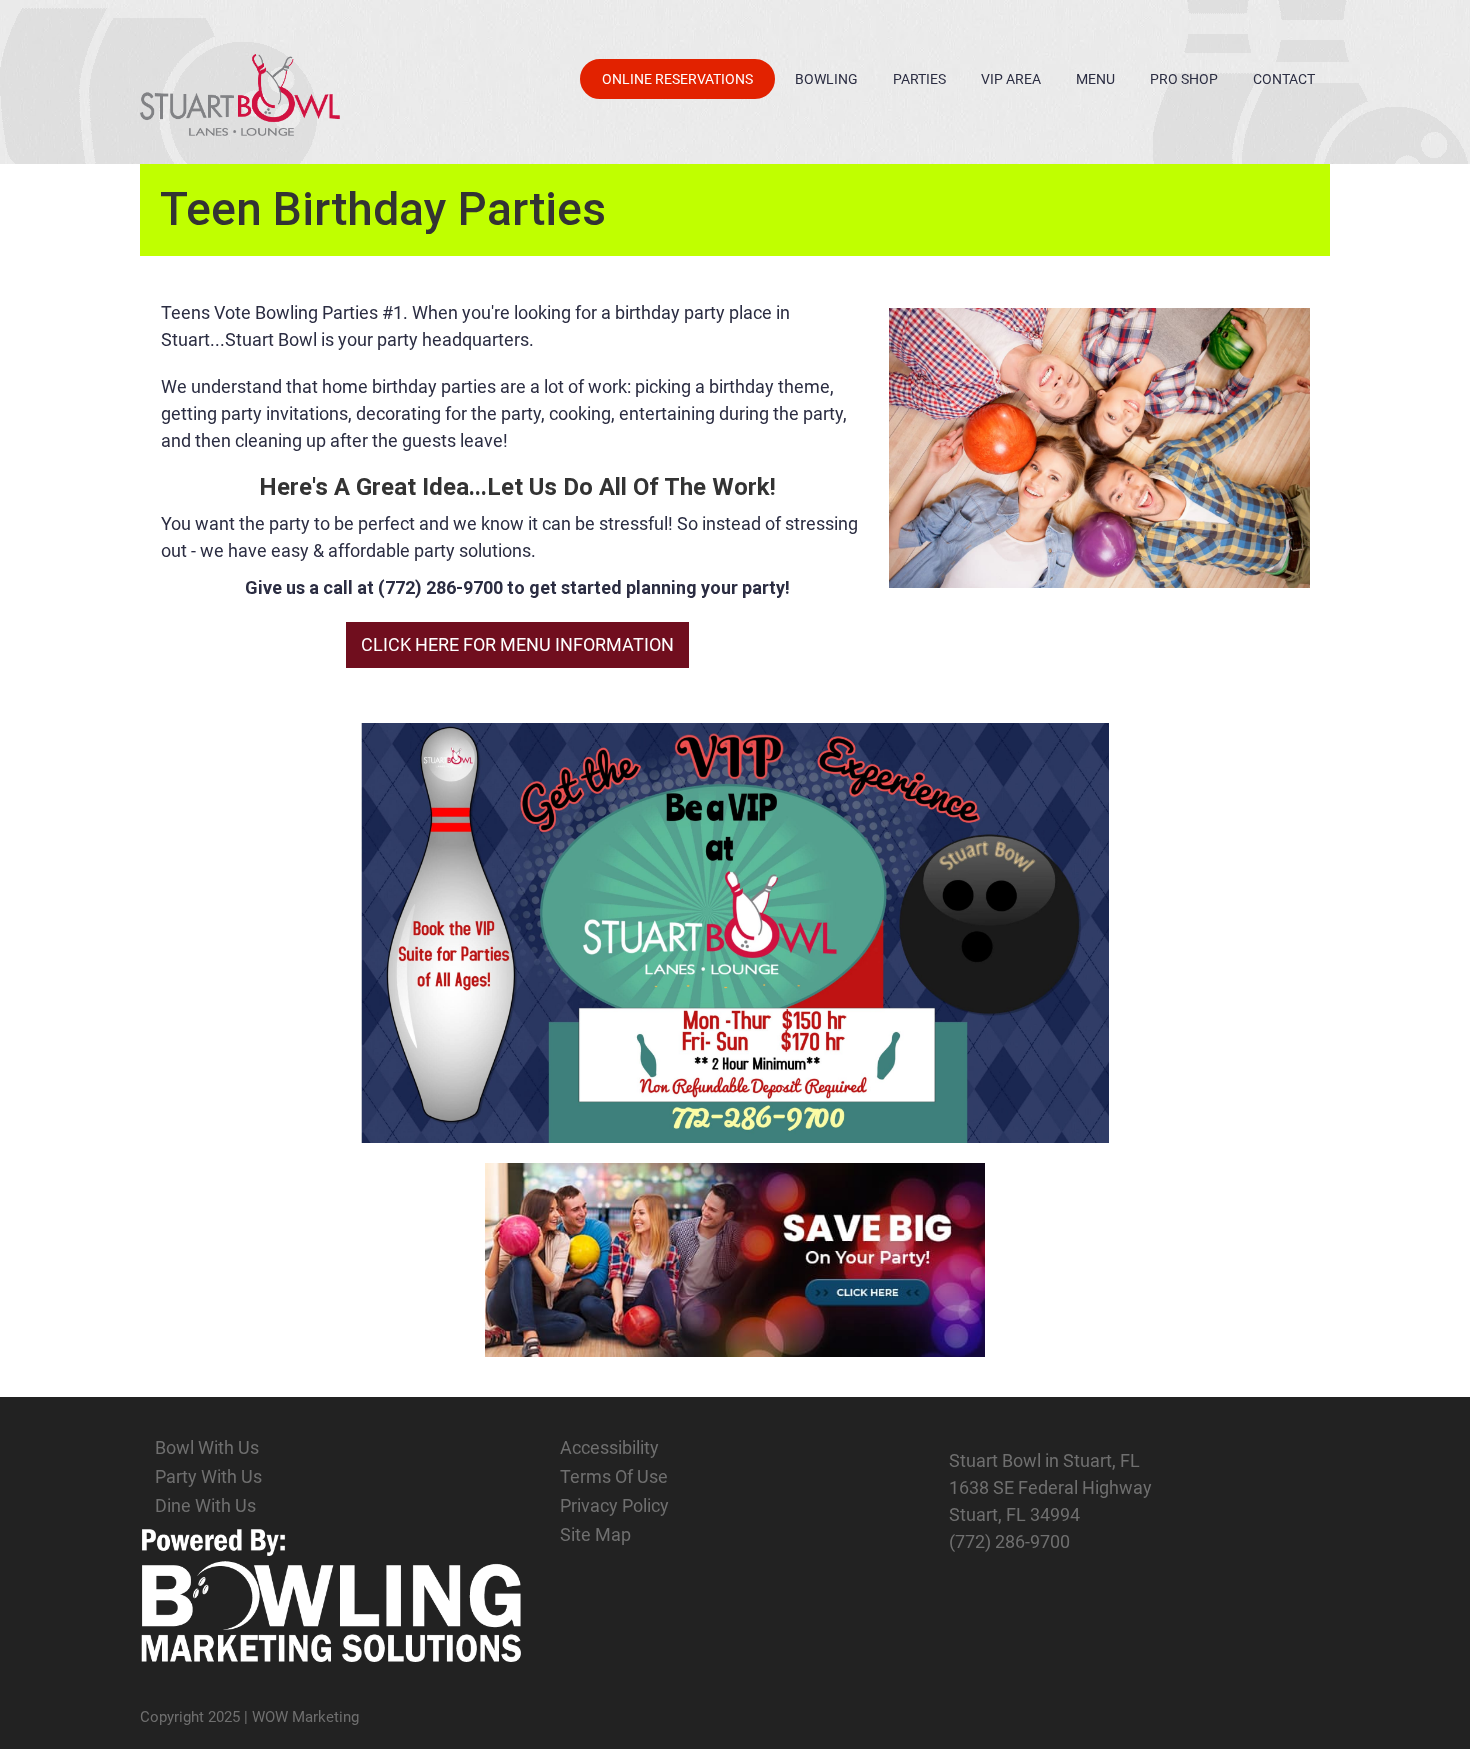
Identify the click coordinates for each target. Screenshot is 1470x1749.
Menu (1095, 79)
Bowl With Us (207, 1447)
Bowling (826, 79)
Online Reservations (677, 79)
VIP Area (1011, 79)
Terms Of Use (614, 1476)
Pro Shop (1184, 79)
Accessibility (609, 1447)
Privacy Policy (614, 1505)
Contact (1284, 79)
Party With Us (208, 1476)
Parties (919, 79)
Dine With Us (205, 1505)
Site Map (595, 1534)
